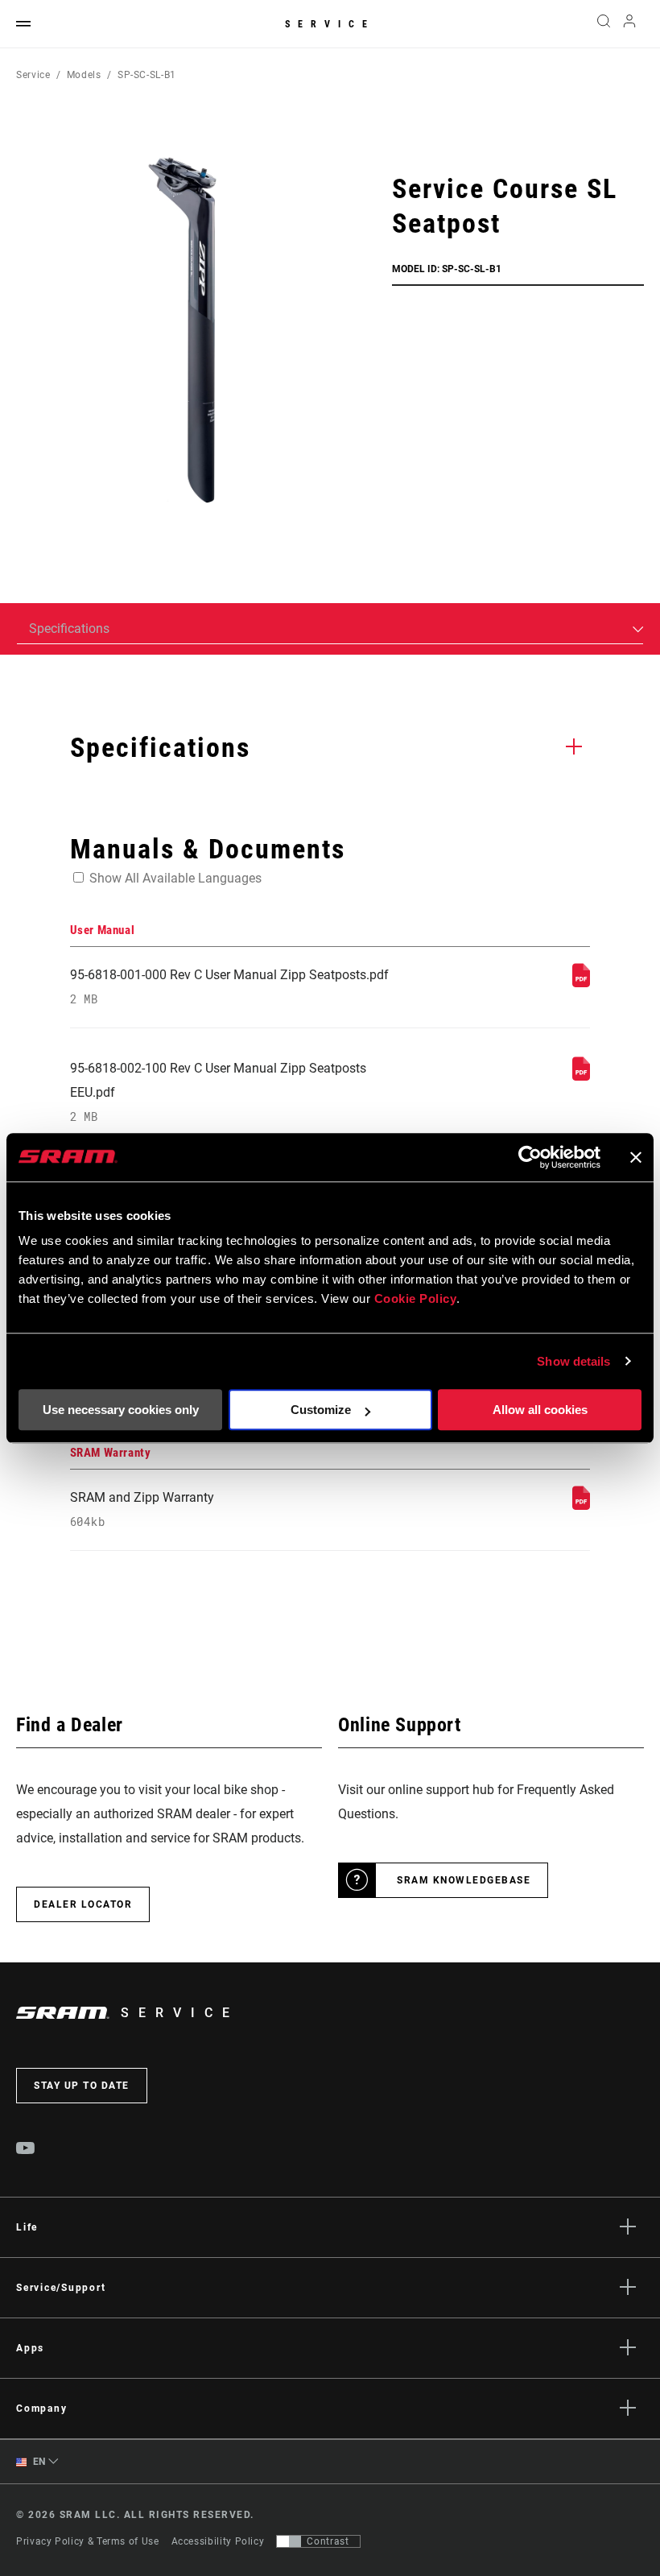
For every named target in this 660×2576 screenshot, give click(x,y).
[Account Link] (629, 25)
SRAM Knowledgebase (464, 1880)
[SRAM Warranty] (581, 1505)
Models (84, 75)
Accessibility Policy (218, 2541)
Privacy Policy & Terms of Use (88, 2541)
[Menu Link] (23, 25)
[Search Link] (604, 24)
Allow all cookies (540, 1410)
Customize (321, 1410)
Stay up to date (82, 2086)
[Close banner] (636, 1157)
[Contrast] (289, 2541)
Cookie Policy (416, 1298)
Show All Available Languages (175, 878)
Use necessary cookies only (121, 1410)
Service (330, 24)
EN (38, 2462)
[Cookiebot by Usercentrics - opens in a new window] (530, 1157)
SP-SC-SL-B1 (147, 75)
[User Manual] (581, 983)
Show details (573, 1361)
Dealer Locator (83, 1904)
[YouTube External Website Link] (26, 2150)
